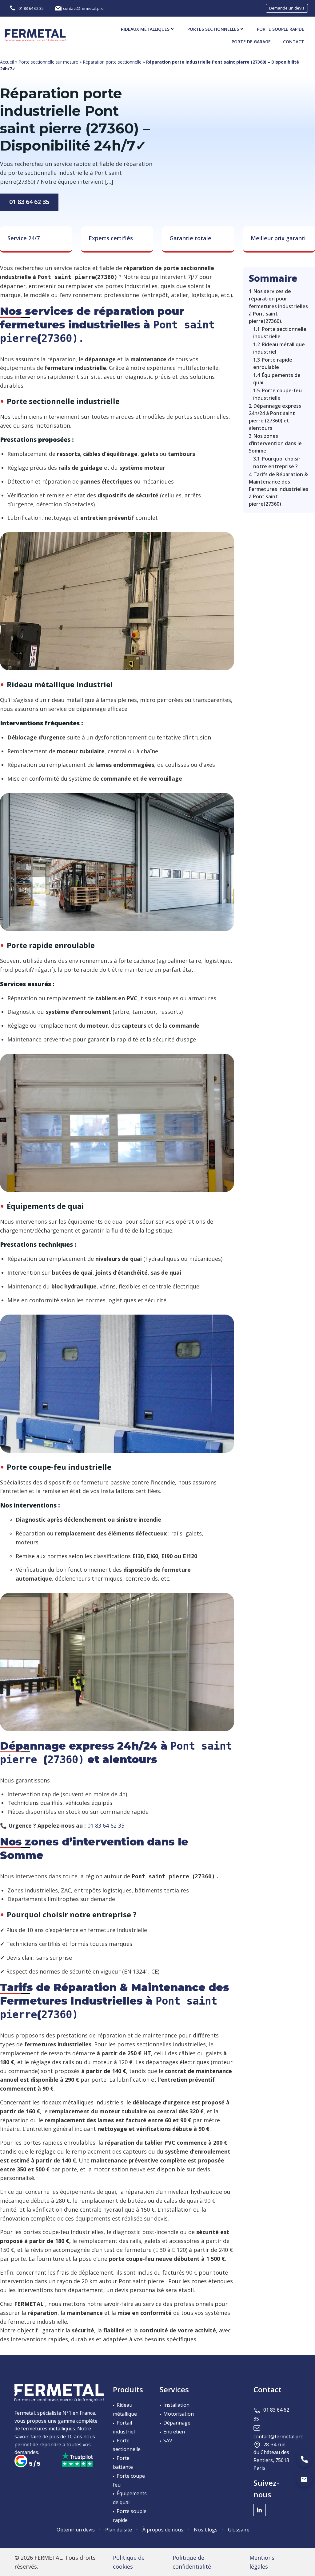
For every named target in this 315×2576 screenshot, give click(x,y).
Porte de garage (251, 42)
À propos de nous (163, 2530)
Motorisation (179, 2414)
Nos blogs (206, 2530)
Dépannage (177, 2423)
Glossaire (239, 2530)
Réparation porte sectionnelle (112, 62)
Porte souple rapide (281, 29)
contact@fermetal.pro (279, 2437)
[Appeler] (304, 2459)
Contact (294, 42)
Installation (176, 2405)
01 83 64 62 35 (29, 202)
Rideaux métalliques (145, 29)
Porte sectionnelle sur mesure (48, 62)
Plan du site (119, 2530)
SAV (168, 2441)
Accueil (7, 62)
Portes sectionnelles (213, 29)
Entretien (174, 2432)
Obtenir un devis (76, 2530)
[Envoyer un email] (304, 2479)
